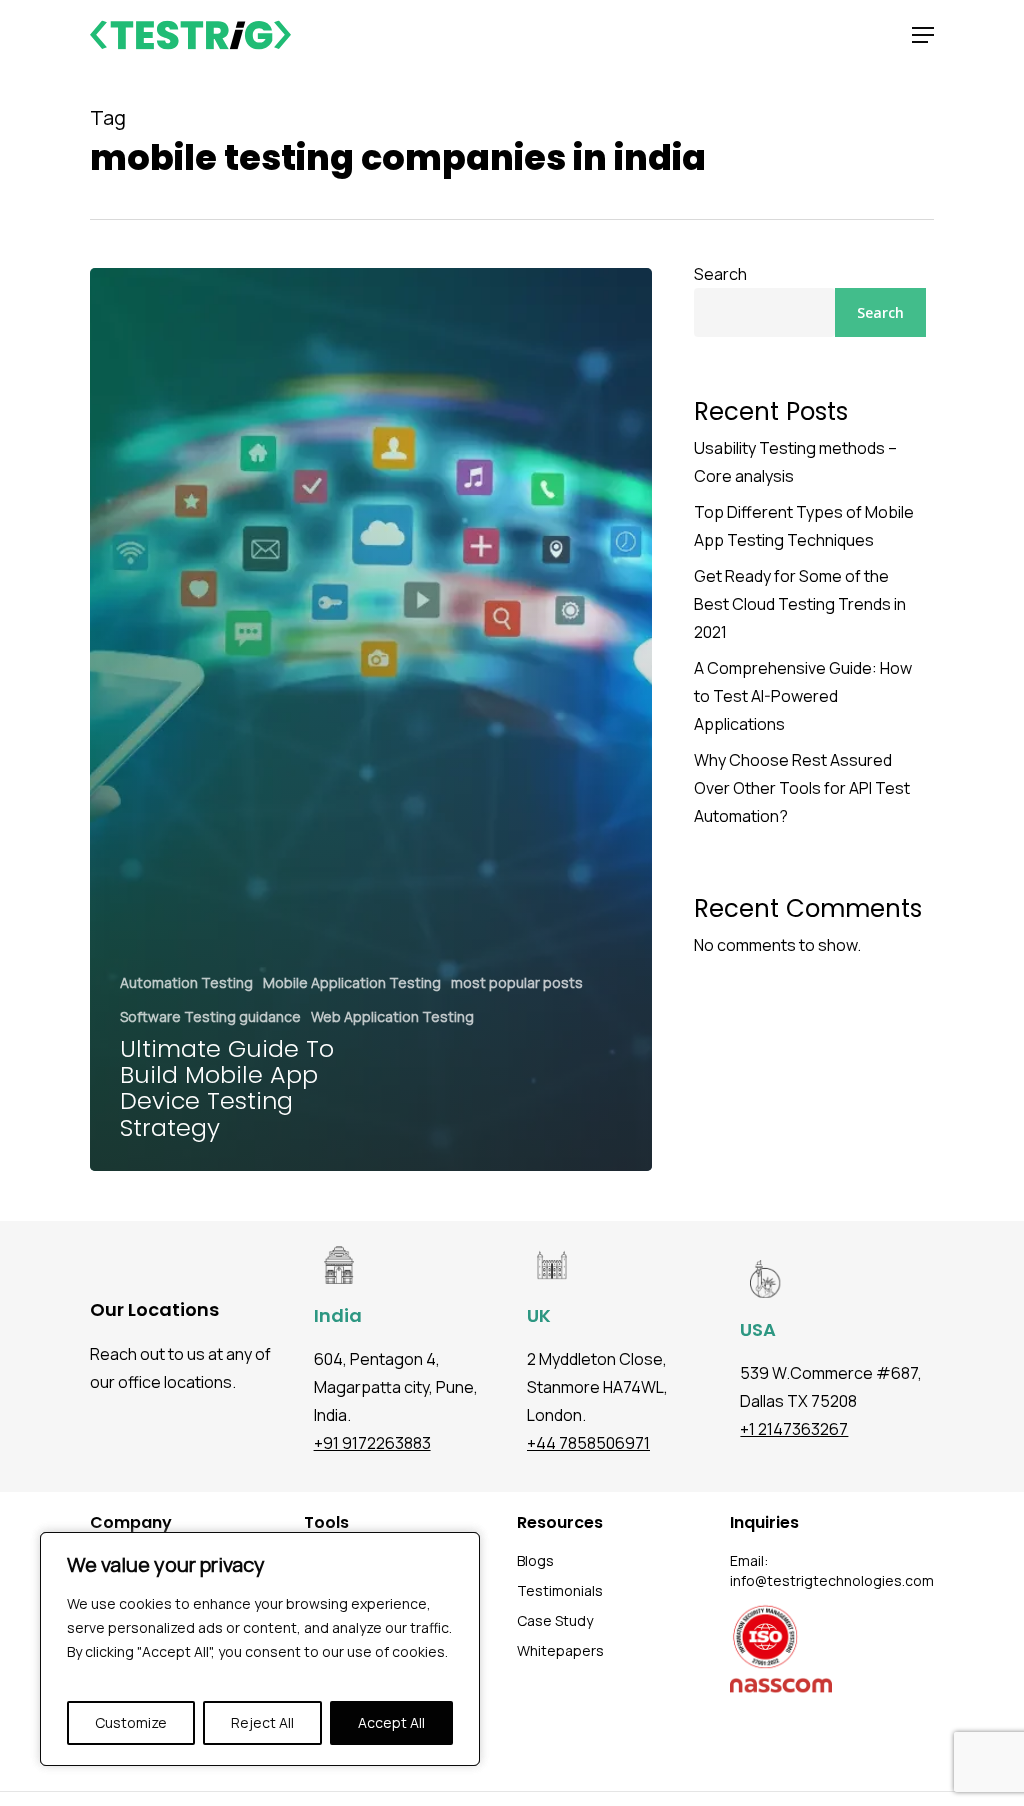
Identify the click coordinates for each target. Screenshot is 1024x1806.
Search (720, 274)
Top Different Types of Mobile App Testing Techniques (804, 526)
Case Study (555, 1620)
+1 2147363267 (794, 1429)
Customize (131, 1722)
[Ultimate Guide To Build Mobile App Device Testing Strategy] (371, 719)
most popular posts (517, 982)
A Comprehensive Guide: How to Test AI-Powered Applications (803, 696)
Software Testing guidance (210, 1016)
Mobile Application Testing (352, 982)
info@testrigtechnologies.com (832, 1580)
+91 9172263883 (372, 1443)
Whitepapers (560, 1650)
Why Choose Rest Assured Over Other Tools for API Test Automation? (802, 788)
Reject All (262, 1722)
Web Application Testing (392, 1016)
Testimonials (560, 1590)
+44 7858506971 (588, 1443)
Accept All (391, 1722)
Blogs (535, 1560)
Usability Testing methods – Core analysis (795, 462)
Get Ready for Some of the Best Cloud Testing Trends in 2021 (800, 604)
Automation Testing (186, 982)
